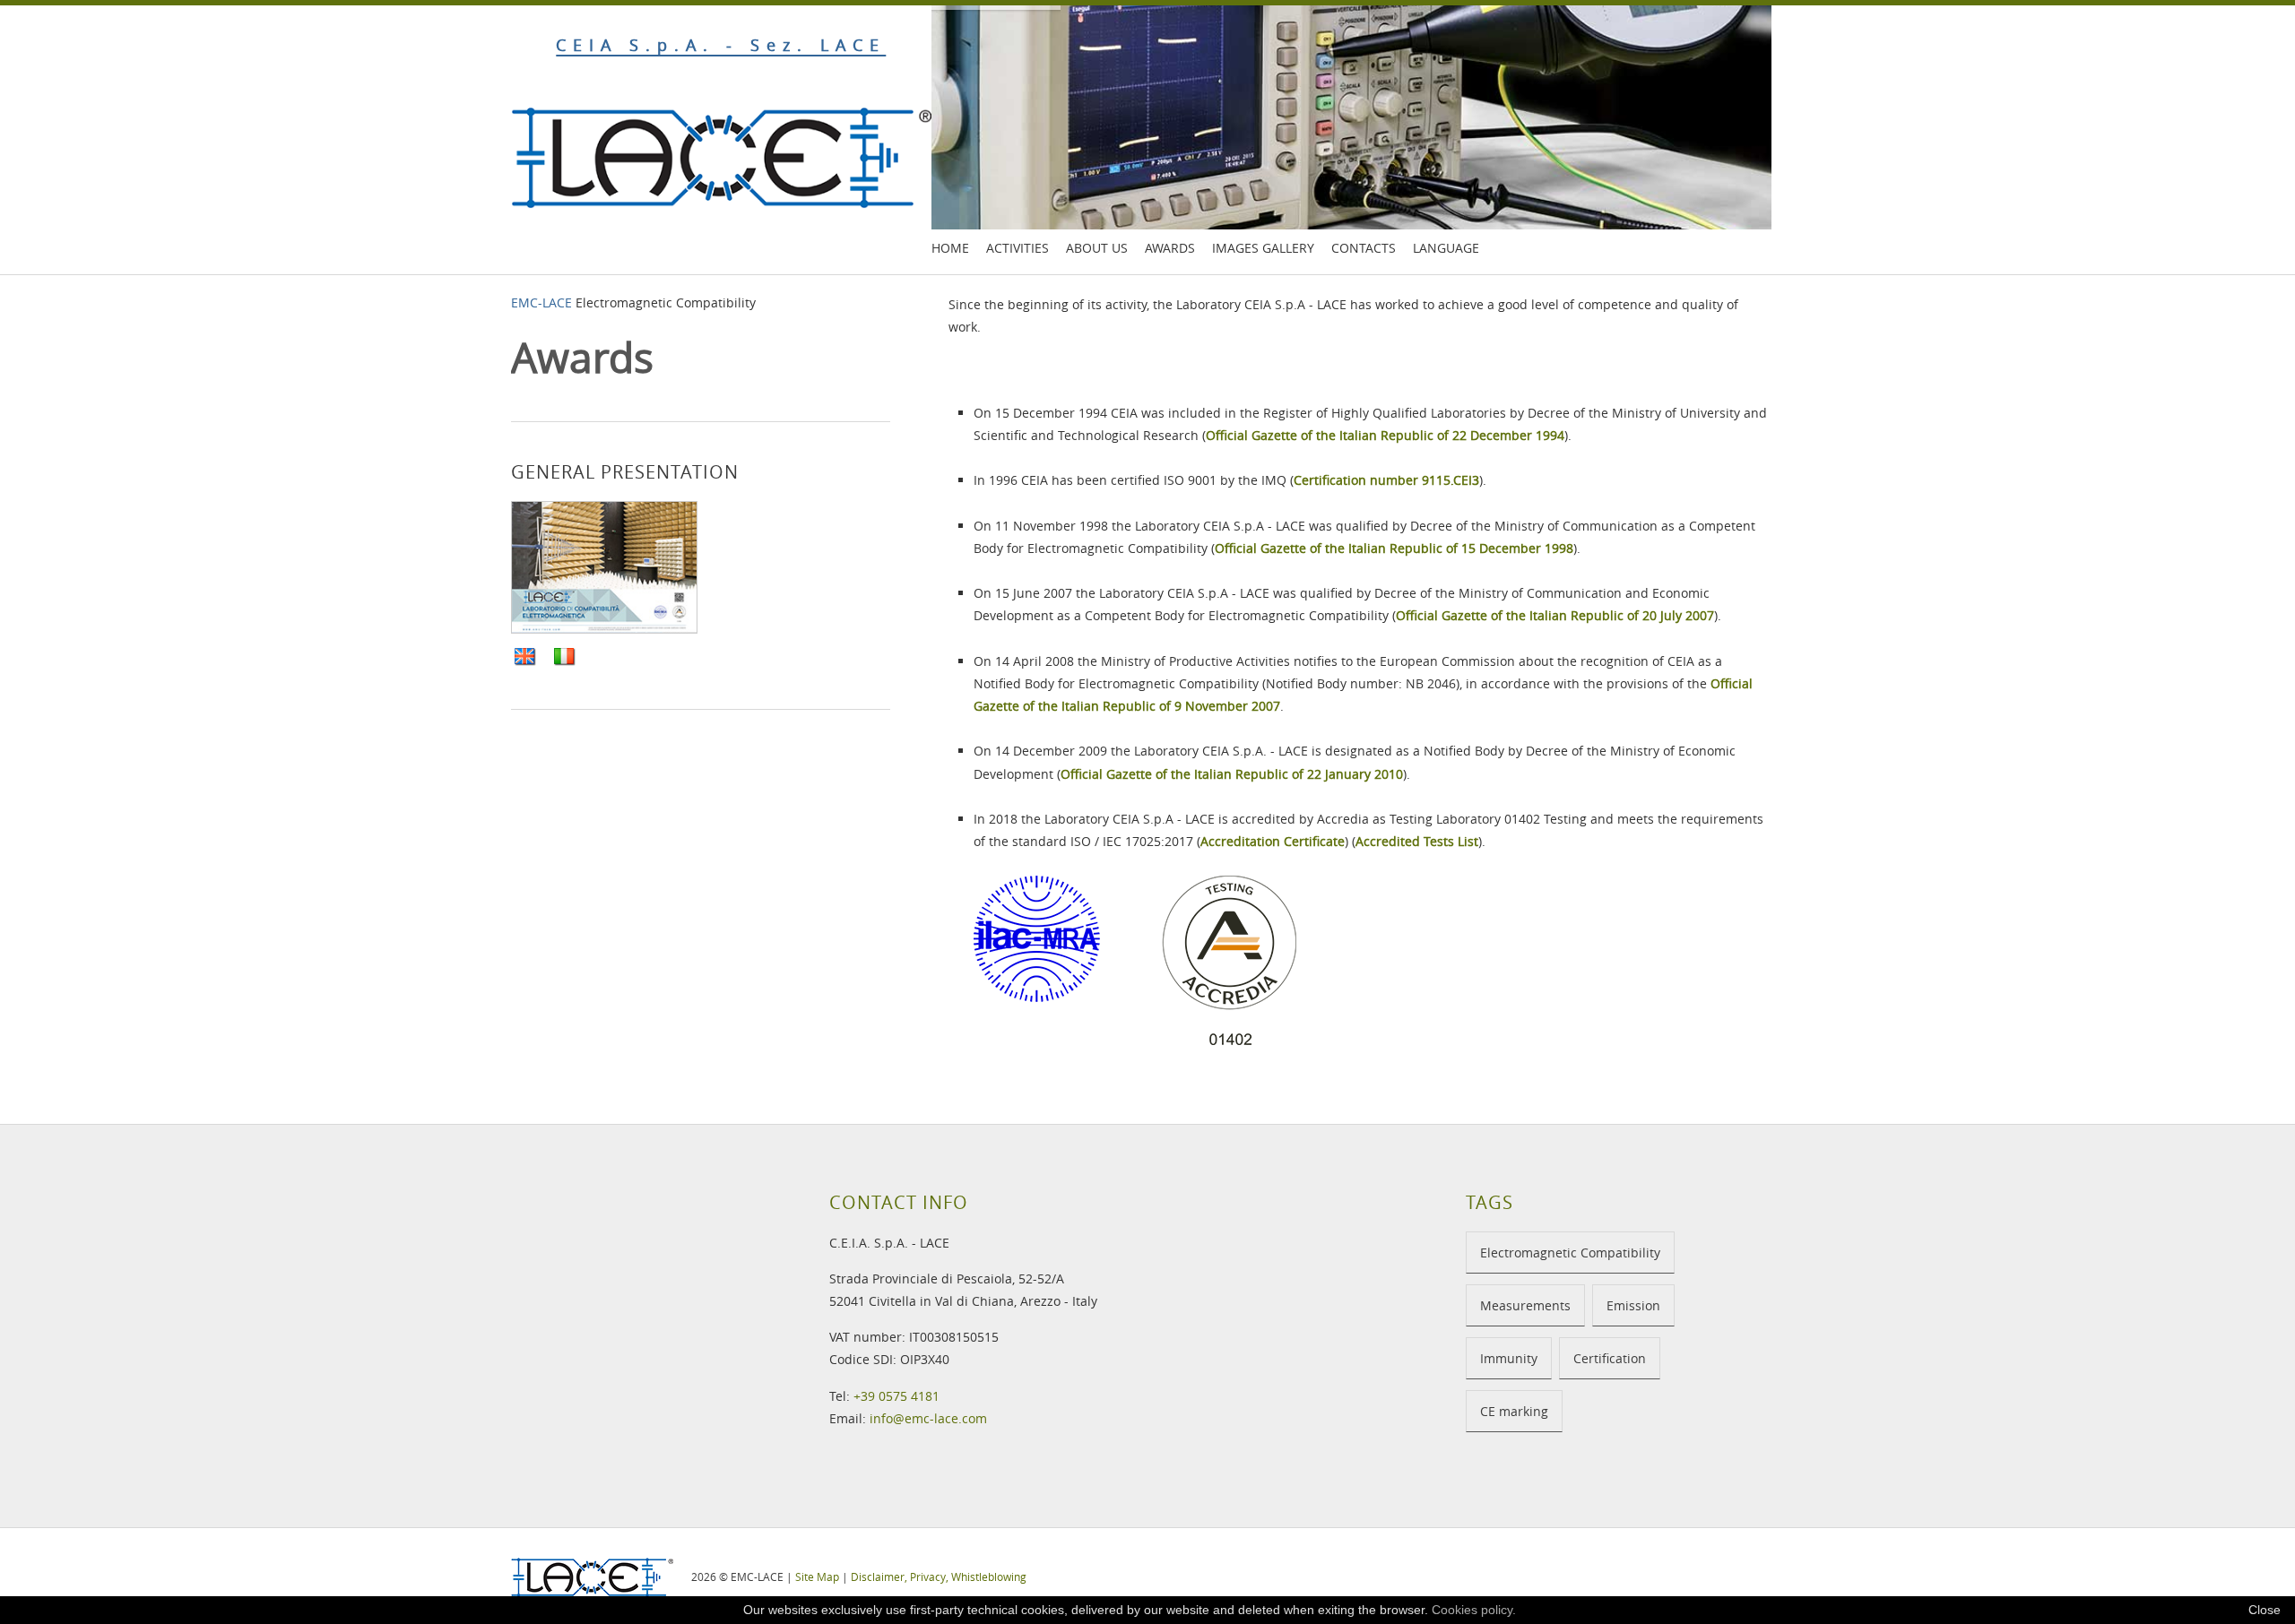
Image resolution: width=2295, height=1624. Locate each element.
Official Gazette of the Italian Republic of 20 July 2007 (1555, 615)
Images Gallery (1263, 248)
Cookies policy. (1474, 1610)
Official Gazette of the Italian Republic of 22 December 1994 (1385, 435)
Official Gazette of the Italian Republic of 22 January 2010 (1232, 774)
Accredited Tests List (1417, 841)
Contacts (1364, 248)
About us (1097, 248)
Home (950, 248)
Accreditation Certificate (1273, 841)
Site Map (817, 1576)
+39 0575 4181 (896, 1396)
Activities (1018, 248)
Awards (1170, 248)
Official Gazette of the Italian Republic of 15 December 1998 (1394, 548)
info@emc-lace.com (928, 1418)
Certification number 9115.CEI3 (1386, 480)
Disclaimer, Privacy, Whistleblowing (939, 1576)
